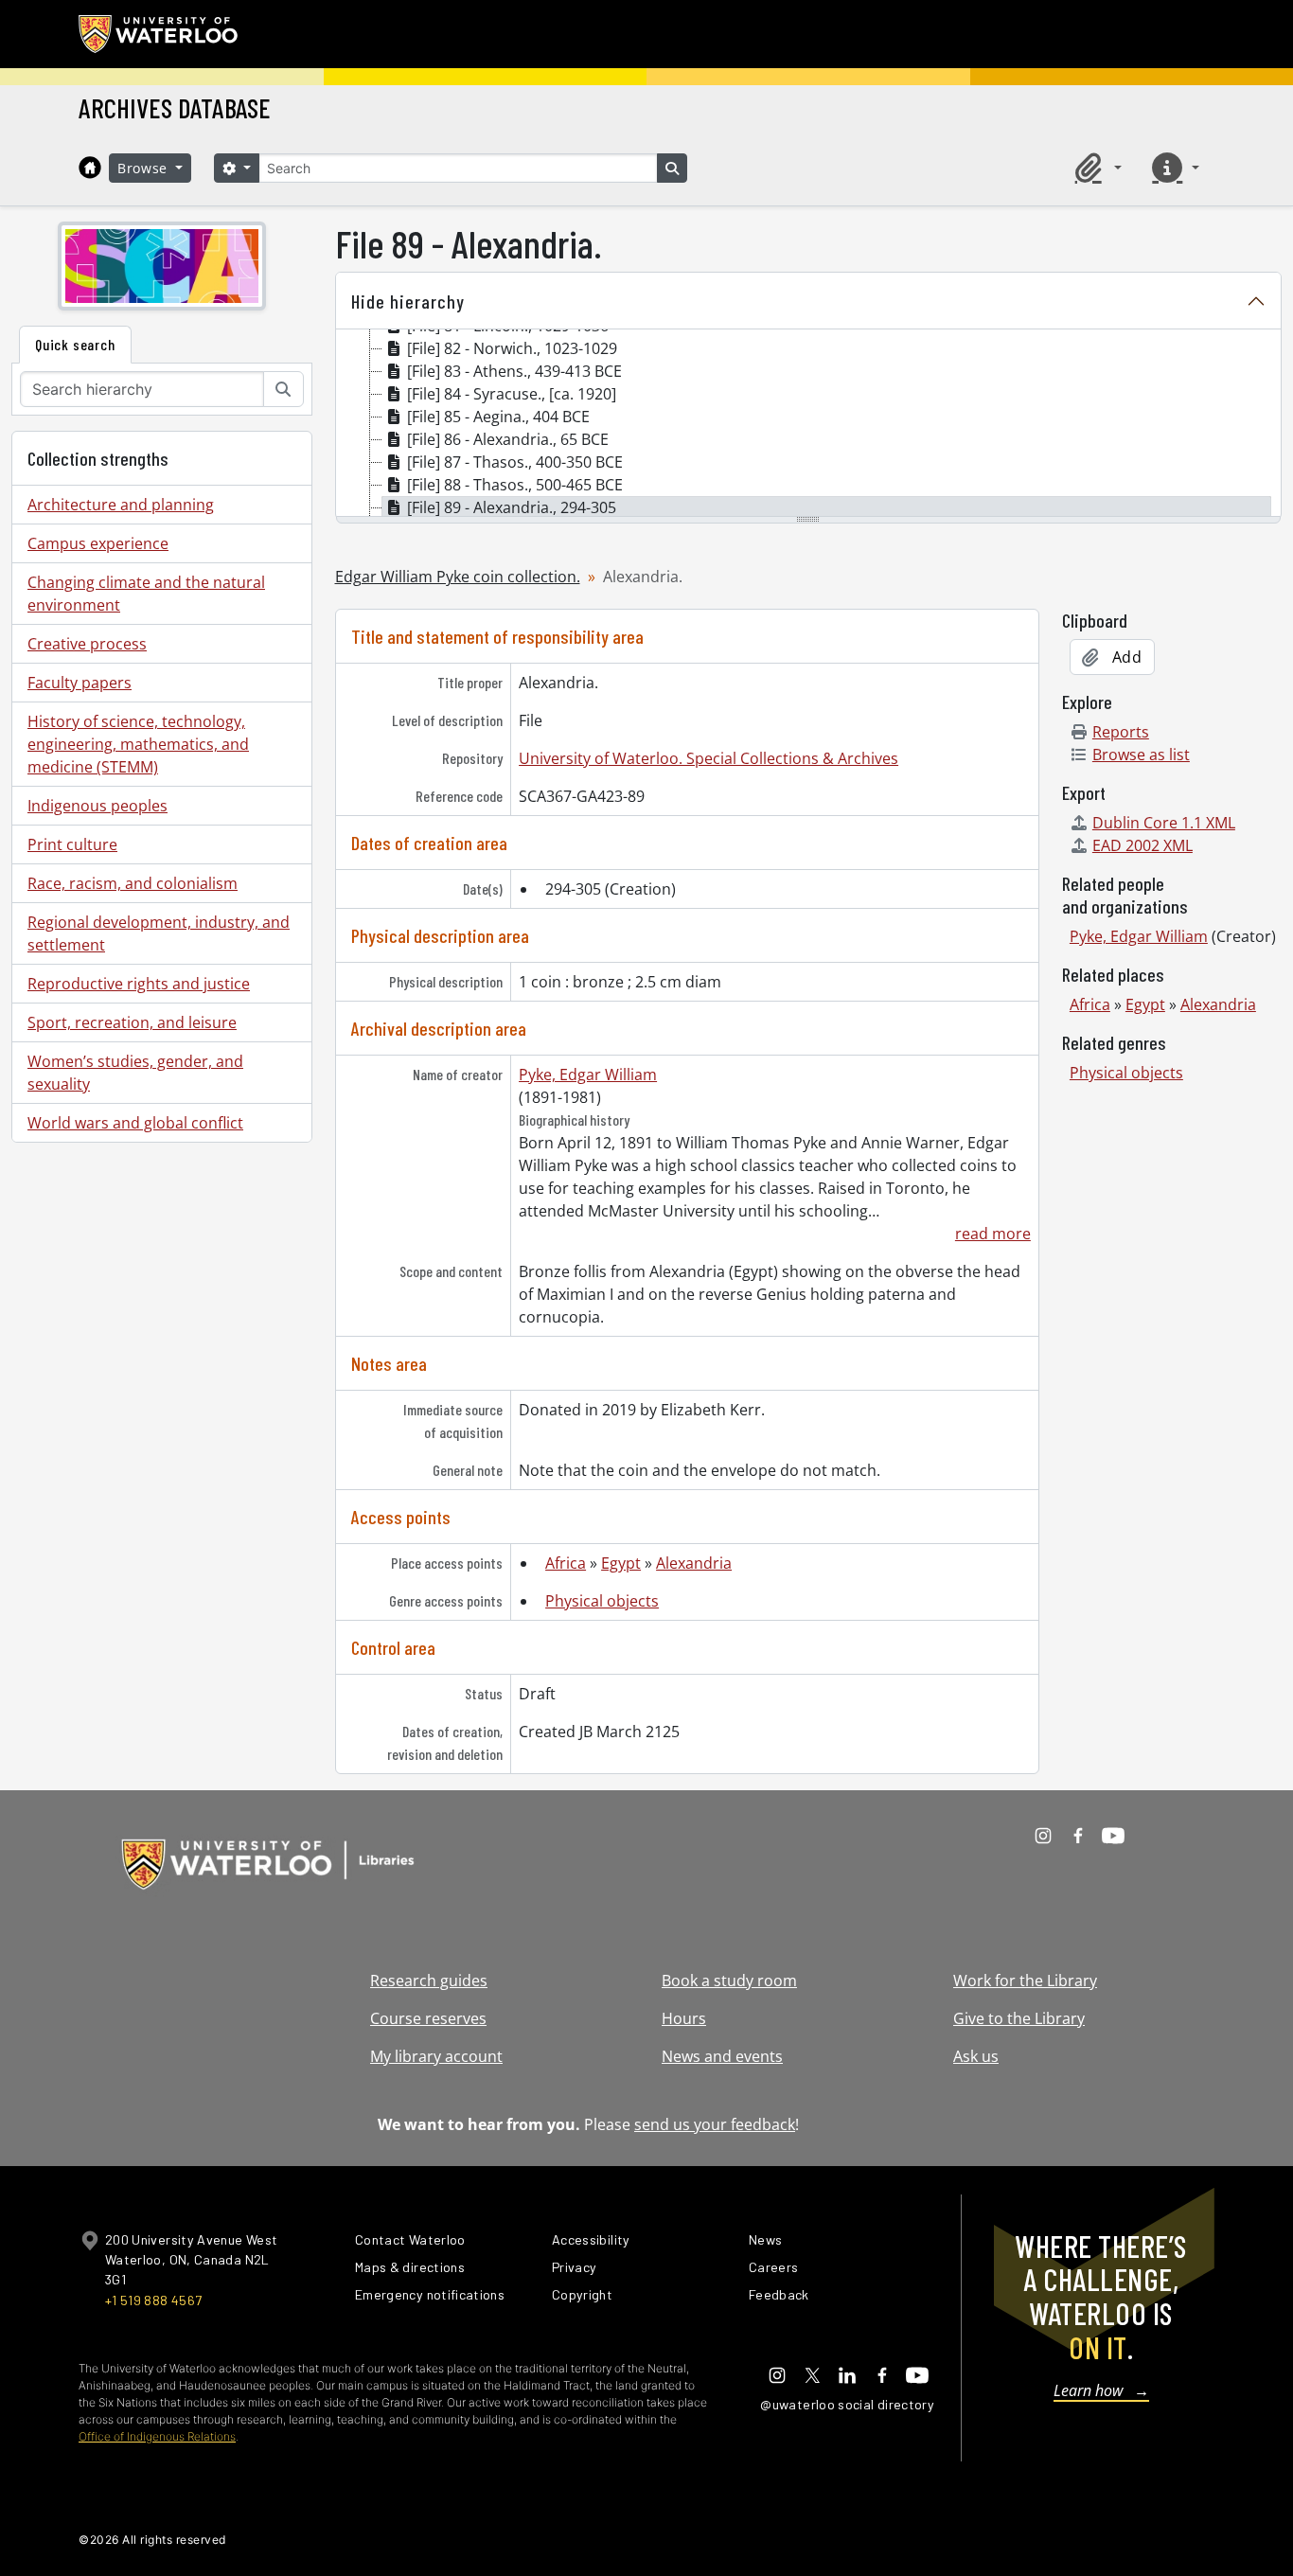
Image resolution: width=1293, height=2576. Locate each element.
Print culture (72, 844)
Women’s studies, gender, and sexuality (135, 1073)
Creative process (87, 644)
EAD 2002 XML (1142, 845)
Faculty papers (80, 683)
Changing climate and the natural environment (146, 594)
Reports (1121, 732)
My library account (436, 2056)
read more (993, 1234)
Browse (145, 168)
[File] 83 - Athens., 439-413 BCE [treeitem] (514, 371)
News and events (722, 2056)
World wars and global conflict (135, 1123)
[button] (1095, 168)
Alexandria (694, 1563)
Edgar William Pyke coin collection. (458, 577)
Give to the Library (1019, 2018)
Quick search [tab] (75, 344)
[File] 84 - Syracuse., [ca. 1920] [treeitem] (512, 394)
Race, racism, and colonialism (133, 883)
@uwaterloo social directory (847, 2404)
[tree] (809, 424)
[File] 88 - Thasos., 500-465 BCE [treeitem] (515, 485)
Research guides (429, 1981)
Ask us (976, 2056)
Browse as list (1141, 755)
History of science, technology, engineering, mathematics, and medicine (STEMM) (138, 744)
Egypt (621, 1563)
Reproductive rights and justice (139, 984)
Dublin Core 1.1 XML (1164, 823)
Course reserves (428, 2018)
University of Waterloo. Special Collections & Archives (708, 758)
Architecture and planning (121, 505)
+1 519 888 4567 (153, 2300)
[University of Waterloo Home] (159, 34)
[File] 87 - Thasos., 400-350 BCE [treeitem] (515, 462)
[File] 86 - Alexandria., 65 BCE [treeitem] (508, 439)
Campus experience (98, 543)
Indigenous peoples (97, 806)
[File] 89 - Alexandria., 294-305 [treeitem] (512, 507)
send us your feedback (715, 2124)
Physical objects (602, 1601)
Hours (684, 2018)
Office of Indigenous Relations (157, 2436)
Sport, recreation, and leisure (132, 1022)
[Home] (90, 168)
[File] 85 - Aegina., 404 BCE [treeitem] (498, 417)
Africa (566, 1563)
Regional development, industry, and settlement (159, 933)
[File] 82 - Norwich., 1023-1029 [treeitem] (512, 348)
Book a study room (729, 1981)
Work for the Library (1025, 1981)
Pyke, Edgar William (588, 1075)
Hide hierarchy (408, 301)
